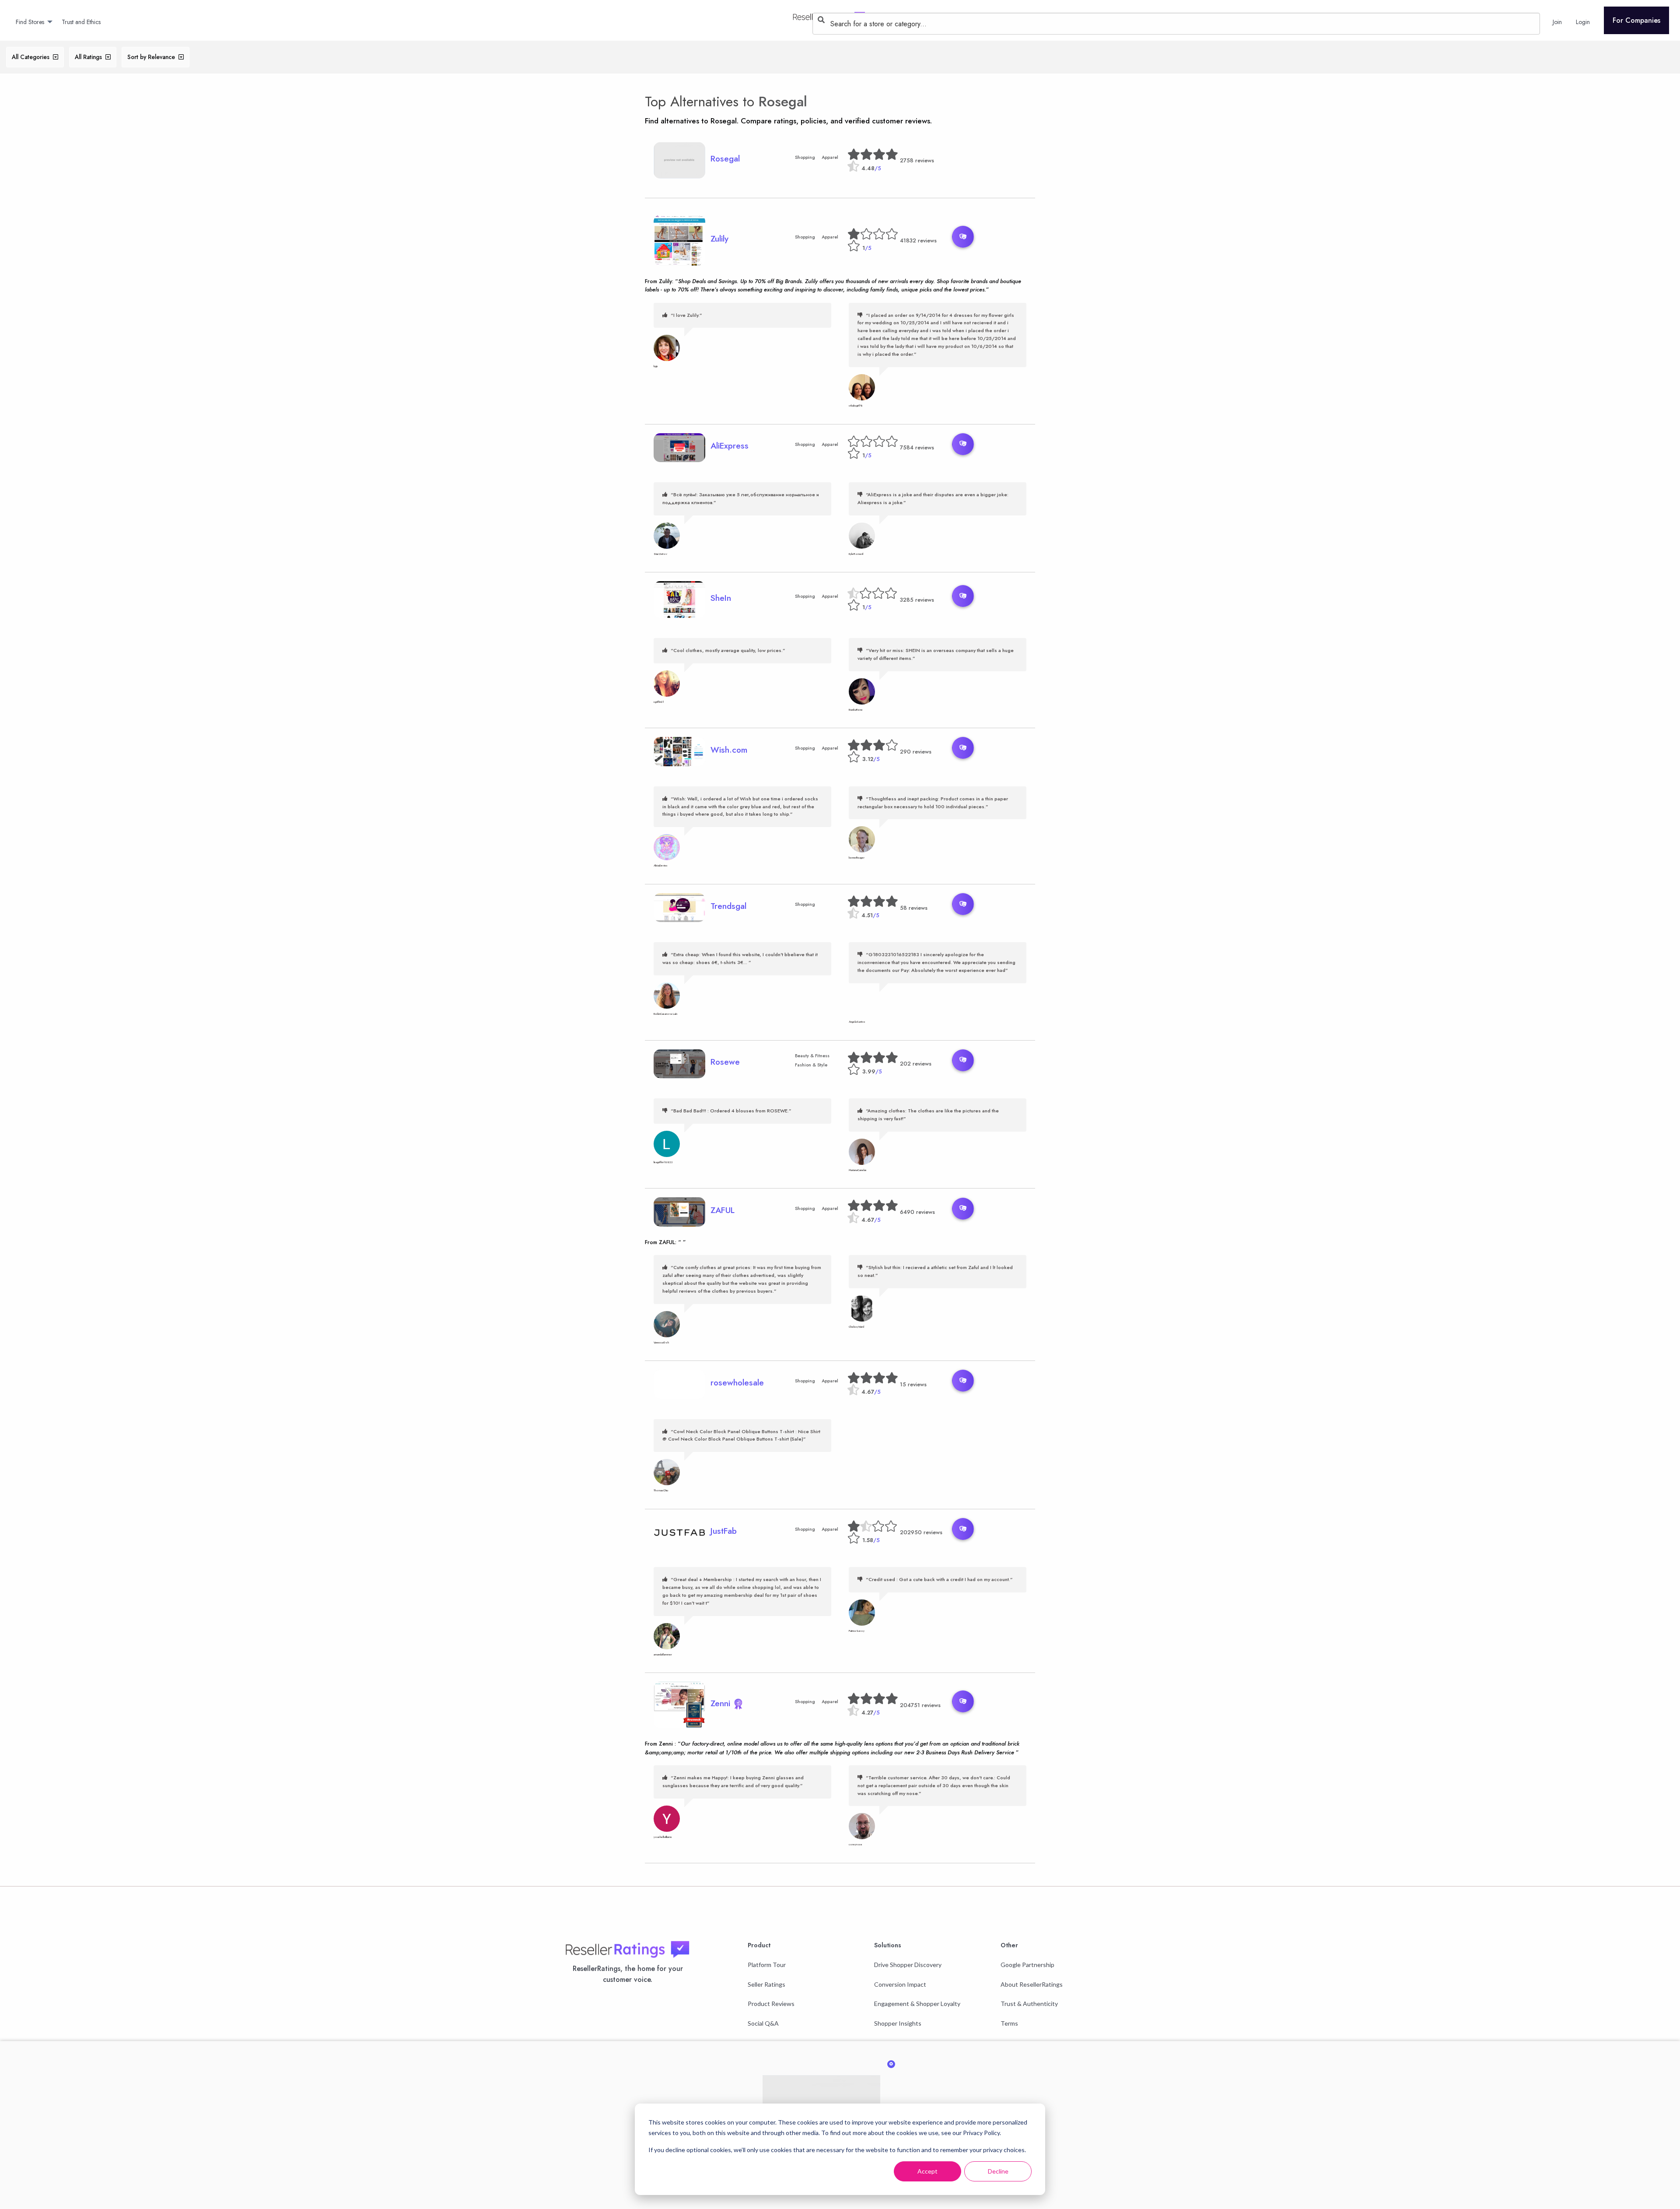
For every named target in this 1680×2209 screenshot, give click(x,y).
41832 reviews (918, 240)
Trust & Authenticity (1029, 2004)
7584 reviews (917, 447)
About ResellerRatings (1032, 1984)
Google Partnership (1027, 1965)
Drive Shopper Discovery (908, 1965)
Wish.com (729, 750)
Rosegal (783, 102)
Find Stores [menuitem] (30, 22)
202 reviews (916, 1064)
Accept (927, 2171)
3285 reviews (917, 600)
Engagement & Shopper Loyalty (917, 2004)
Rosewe (725, 1062)
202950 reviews (921, 1532)
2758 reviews (917, 160)
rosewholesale (737, 1382)
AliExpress (730, 445)
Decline (998, 2171)
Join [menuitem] (1557, 22)
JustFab (724, 1531)
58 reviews (914, 908)
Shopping (805, 157)
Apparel (830, 157)
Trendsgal (728, 906)
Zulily (719, 238)
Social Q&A (763, 2023)
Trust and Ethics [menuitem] (81, 22)
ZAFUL (723, 1210)
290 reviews (916, 752)
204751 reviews (920, 1705)
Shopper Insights (898, 2023)
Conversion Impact (900, 1984)
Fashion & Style (811, 1065)
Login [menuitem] (1583, 22)
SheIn (721, 598)
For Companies (1636, 20)
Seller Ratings (766, 1984)
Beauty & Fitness (812, 1056)
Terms (1009, 2023)
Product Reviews (771, 2004)
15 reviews (913, 1384)
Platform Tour (767, 1965)
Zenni (722, 1703)
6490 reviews (917, 1212)
